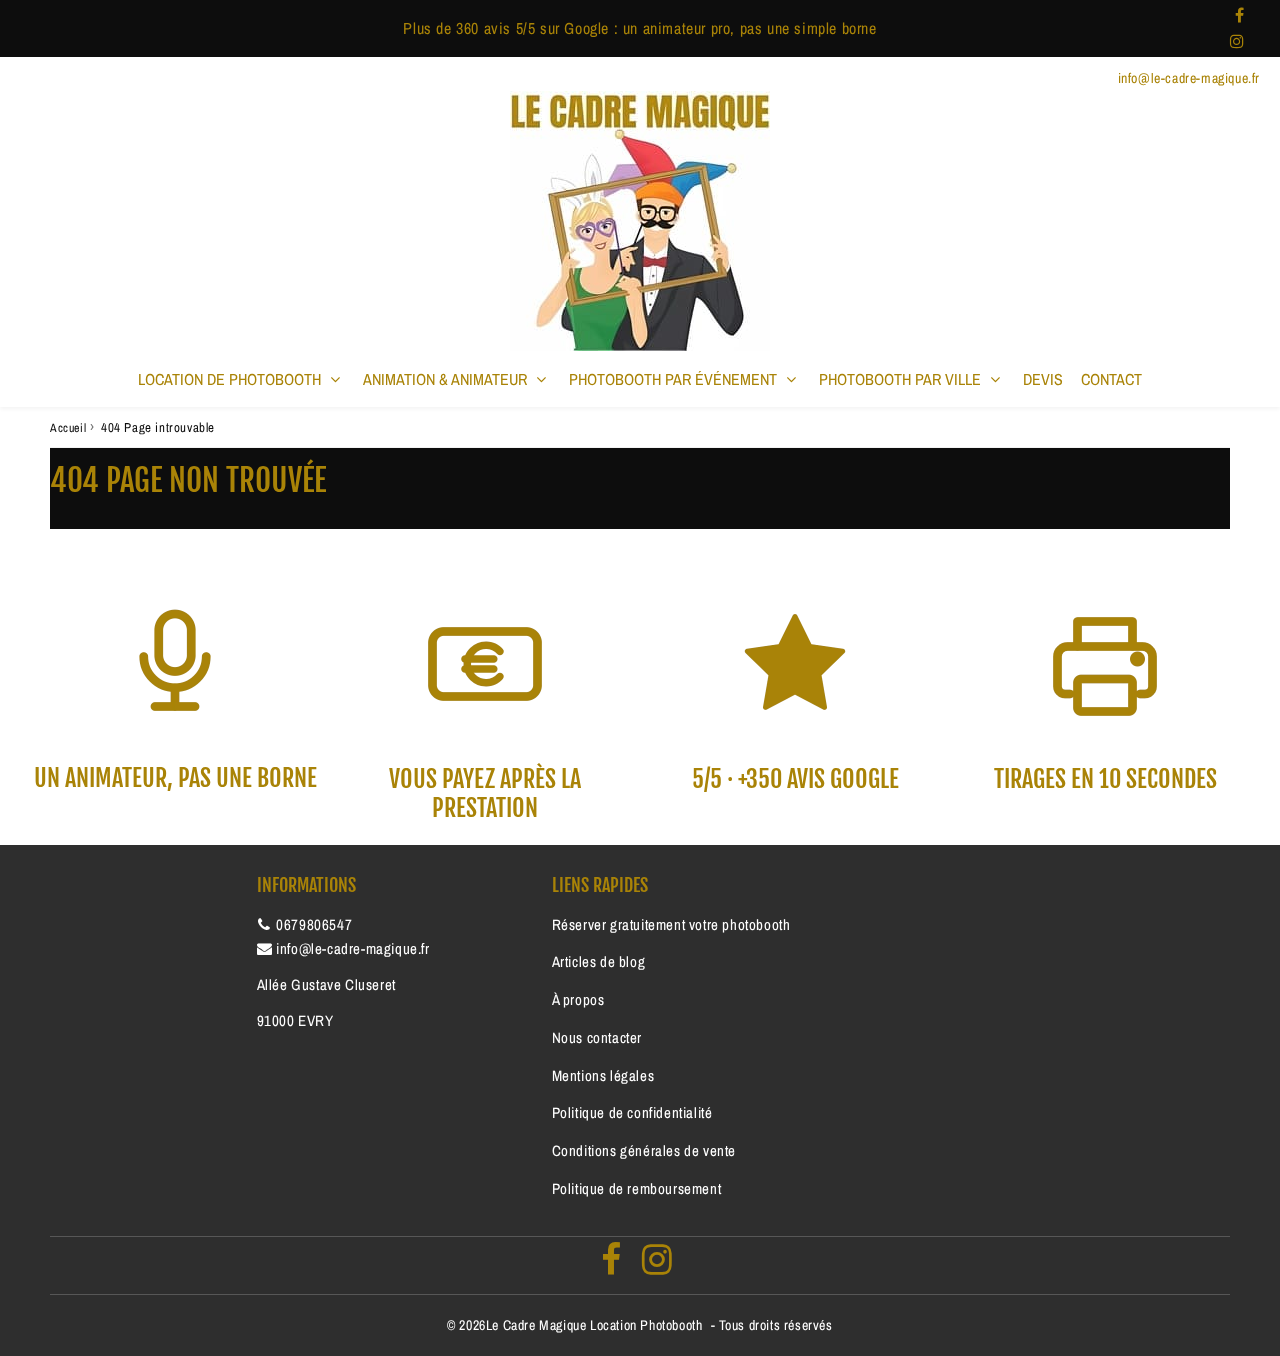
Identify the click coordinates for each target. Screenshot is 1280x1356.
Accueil (68, 428)
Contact (1111, 379)
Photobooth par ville (900, 379)
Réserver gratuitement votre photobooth (671, 924)
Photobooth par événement (673, 379)
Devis (1043, 379)
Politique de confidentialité (632, 1112)
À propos (578, 999)
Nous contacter (597, 1037)
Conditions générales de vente (644, 1150)
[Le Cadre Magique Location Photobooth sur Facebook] (1240, 15)
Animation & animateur (445, 379)
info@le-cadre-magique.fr (352, 948)
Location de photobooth (229, 379)
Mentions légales (603, 1075)
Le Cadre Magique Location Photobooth (594, 1325)
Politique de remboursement (637, 1188)
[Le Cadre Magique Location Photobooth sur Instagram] (1237, 41)
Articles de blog (599, 961)
